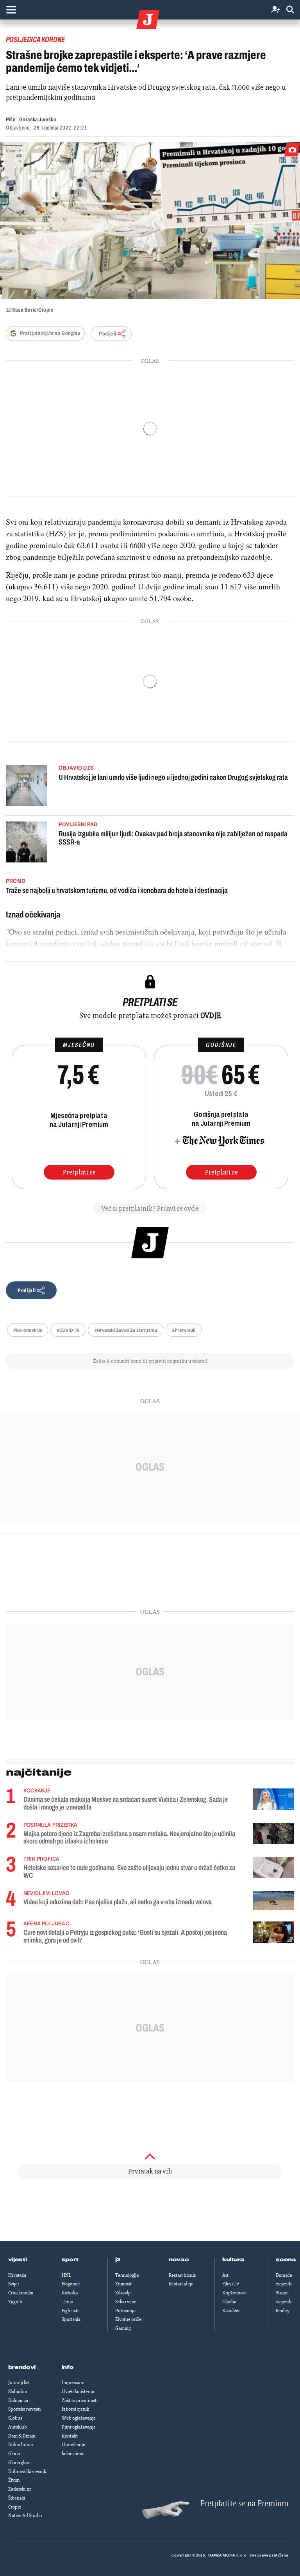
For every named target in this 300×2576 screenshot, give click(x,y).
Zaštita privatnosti (80, 2400)
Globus (15, 2418)
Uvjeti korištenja (78, 2391)
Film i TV (231, 2284)
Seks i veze (126, 2302)
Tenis (67, 2302)
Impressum (73, 2383)
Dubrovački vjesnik (27, 2471)
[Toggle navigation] (11, 10)
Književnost (234, 2293)
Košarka (70, 2293)
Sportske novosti (24, 2409)
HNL (66, 2275)
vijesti (18, 2260)
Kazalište (231, 2311)
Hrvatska (17, 2275)
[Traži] (290, 10)
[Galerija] (150, 221)
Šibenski (17, 2498)
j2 (118, 2260)
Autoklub (18, 2427)
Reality (283, 2311)
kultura (233, 2260)
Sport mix (71, 2319)
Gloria (14, 2454)
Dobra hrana (21, 2445)
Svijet (14, 2284)
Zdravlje (123, 2293)
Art (225, 2275)
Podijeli (107, 334)
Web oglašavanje (79, 2418)
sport (70, 2260)
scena (286, 2260)
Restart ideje (181, 2284)
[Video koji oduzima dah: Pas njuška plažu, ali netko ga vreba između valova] (274, 1901)
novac (179, 2260)
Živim (14, 2480)
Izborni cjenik (75, 2409)
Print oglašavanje (79, 2427)
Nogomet (71, 2284)
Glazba (229, 2302)
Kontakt (70, 2436)
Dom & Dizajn (22, 2436)
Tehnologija (127, 2275)
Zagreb (15, 2302)
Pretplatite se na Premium (244, 2504)
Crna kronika (21, 2293)
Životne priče (128, 2319)
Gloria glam (19, 2462)
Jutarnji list (19, 2383)
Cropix (15, 2507)
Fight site (71, 2311)
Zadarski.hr (20, 2489)
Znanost (123, 2284)
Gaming (123, 2328)
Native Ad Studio (25, 2516)
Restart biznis (182, 2275)
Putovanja (125, 2311)
